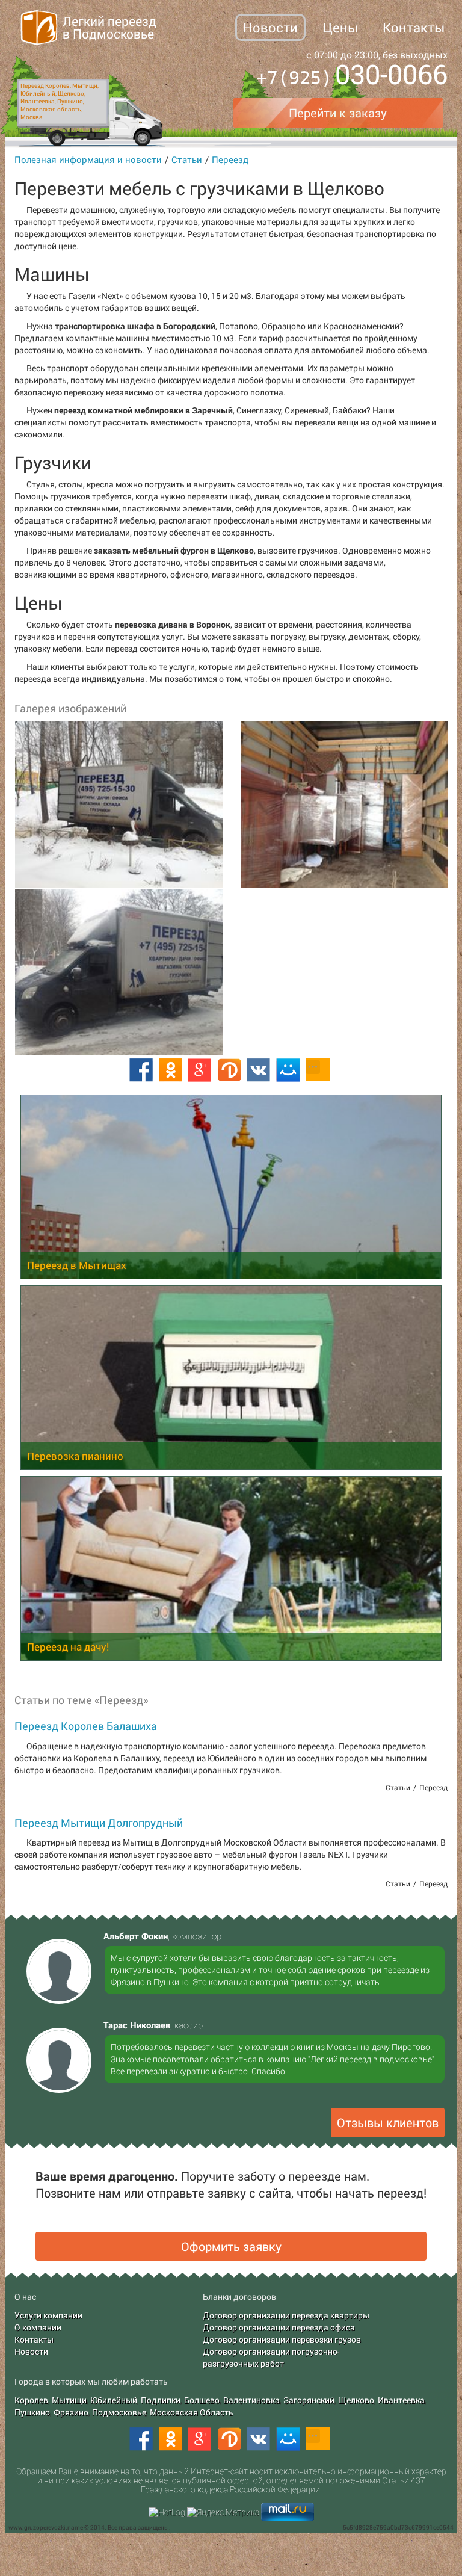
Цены (340, 27)
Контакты (414, 27)
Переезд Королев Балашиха (86, 1726)
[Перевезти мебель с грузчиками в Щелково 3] (118, 972)
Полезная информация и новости (88, 159)
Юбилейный (114, 2400)
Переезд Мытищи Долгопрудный (99, 1823)
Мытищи (69, 2400)
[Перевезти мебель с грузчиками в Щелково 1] (118, 805)
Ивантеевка (401, 2400)
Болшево (202, 2400)
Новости (270, 27)
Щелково (356, 2400)
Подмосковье (119, 2412)
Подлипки (161, 2400)
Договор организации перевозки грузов (282, 2339)
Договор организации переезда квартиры (286, 2315)
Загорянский (309, 2400)
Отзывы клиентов (388, 2122)
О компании (38, 2327)
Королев (31, 2400)
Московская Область (192, 2412)
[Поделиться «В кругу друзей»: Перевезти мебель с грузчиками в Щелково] (229, 1070)
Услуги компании (48, 2315)
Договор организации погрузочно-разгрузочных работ (271, 2357)
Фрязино (71, 2412)
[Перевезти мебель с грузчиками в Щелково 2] (344, 805)
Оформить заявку (231, 2246)
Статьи (187, 159)
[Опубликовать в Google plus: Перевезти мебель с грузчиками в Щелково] (200, 1070)
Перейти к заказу (338, 113)
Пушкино (32, 2412)
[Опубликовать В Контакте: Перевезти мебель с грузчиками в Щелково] (259, 1070)
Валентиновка (251, 2400)
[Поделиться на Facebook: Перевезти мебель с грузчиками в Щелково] (141, 1070)
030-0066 (352, 76)
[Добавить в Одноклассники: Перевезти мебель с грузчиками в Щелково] (170, 1070)
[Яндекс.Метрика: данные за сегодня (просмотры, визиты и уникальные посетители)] (223, 2512)
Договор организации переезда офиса (279, 2327)
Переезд (230, 159)
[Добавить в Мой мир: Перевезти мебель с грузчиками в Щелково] (288, 1070)
